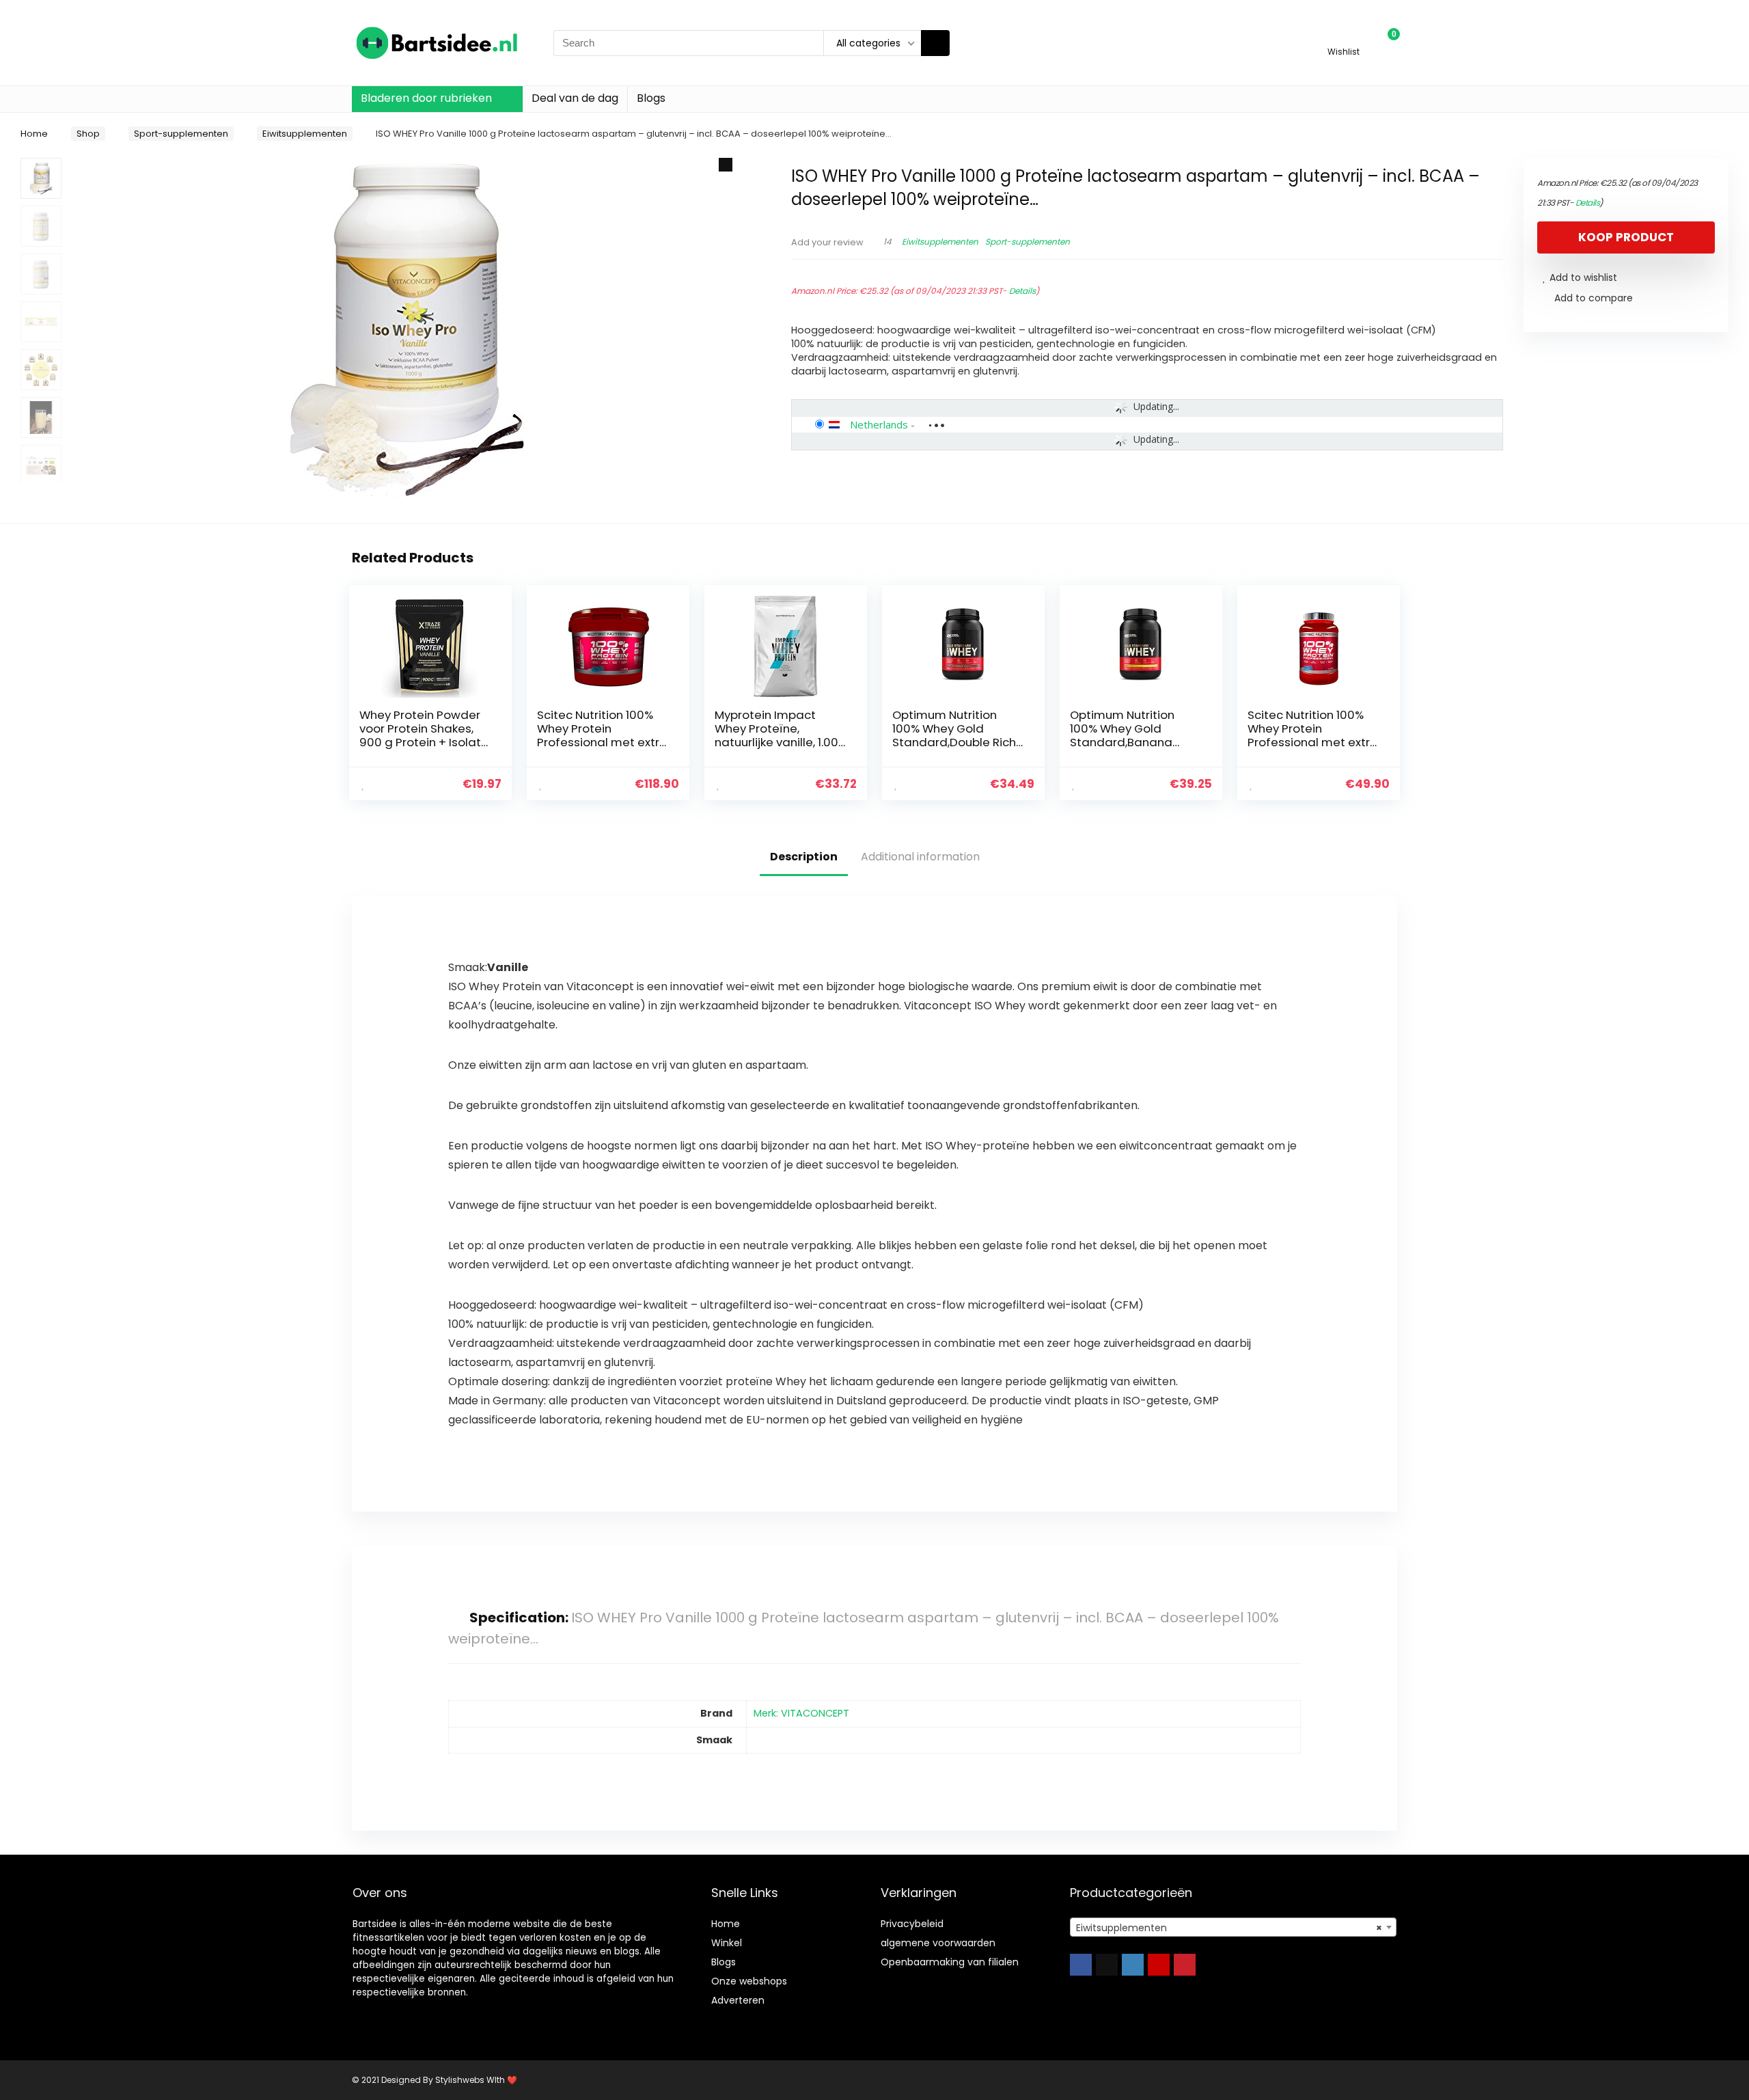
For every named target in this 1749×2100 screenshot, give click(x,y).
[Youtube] (1159, 1965)
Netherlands (879, 424)
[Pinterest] (1185, 1965)
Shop (88, 134)
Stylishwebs (459, 2080)
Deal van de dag (575, 98)
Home (34, 134)
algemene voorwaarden (938, 1943)
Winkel (727, 1943)
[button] (726, 165)
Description (804, 857)
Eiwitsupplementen (305, 134)
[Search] (935, 43)
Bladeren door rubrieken (426, 98)
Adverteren (738, 2000)
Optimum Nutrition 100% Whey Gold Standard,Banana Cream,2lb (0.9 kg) (1123, 735)
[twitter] (1107, 1965)
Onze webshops (749, 1981)
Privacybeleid (912, 1924)
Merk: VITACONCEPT (801, 1713)
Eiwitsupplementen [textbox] (1229, 1928)
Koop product (1626, 237)
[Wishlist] (1344, 37)
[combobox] (1233, 1927)
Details (1022, 291)
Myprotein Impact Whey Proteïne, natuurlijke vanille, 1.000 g (780, 735)
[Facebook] (1081, 1965)
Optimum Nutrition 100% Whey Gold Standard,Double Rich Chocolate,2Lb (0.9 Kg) (957, 735)
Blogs (651, 98)
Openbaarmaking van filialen (950, 1962)
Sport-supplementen (181, 134)
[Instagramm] (1133, 1965)
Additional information (920, 857)
